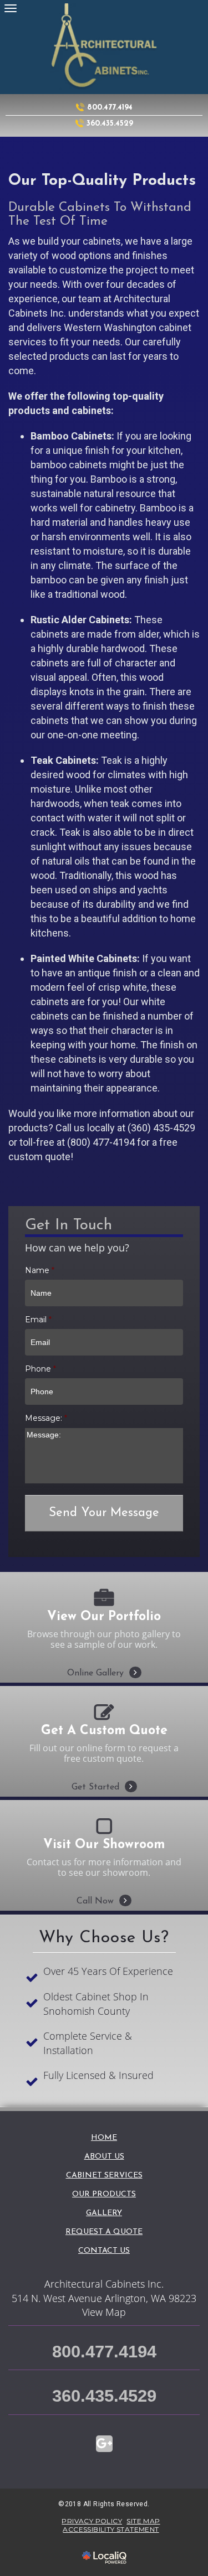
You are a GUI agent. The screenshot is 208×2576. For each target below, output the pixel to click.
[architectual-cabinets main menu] (10, 8)
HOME (104, 2138)
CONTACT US (104, 2251)
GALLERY (104, 2213)
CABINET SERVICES (104, 2176)
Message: (46, 1418)
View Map (104, 2312)
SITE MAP (143, 2521)
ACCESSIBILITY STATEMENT (111, 2529)
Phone (40, 1369)
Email (38, 1320)
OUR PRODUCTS (104, 2194)
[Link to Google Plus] (104, 2444)
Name (40, 1270)
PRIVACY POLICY (92, 2521)
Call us (70, 1128)
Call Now (104, 1886)
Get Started (104, 1772)
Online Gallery (104, 1658)
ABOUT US (104, 2157)
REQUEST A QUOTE (104, 2232)
